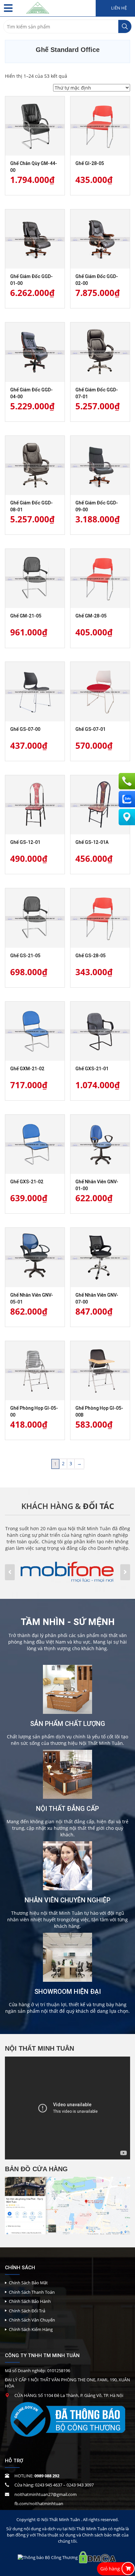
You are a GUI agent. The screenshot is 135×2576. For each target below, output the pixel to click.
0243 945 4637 (49, 2485)
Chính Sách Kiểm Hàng (31, 2329)
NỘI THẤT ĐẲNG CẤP (67, 1809)
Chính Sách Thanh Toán (32, 2292)
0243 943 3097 (80, 2485)
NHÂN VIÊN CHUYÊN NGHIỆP (67, 1900)
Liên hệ (118, 8)
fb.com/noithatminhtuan (39, 2503)
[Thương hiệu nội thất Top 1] (38, 6)
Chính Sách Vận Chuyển (32, 2320)
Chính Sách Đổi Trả (27, 2311)
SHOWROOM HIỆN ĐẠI (68, 1992)
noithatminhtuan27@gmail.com (46, 2494)
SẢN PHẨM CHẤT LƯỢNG (68, 1724)
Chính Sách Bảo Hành (30, 2301)
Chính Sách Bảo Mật (28, 2283)
